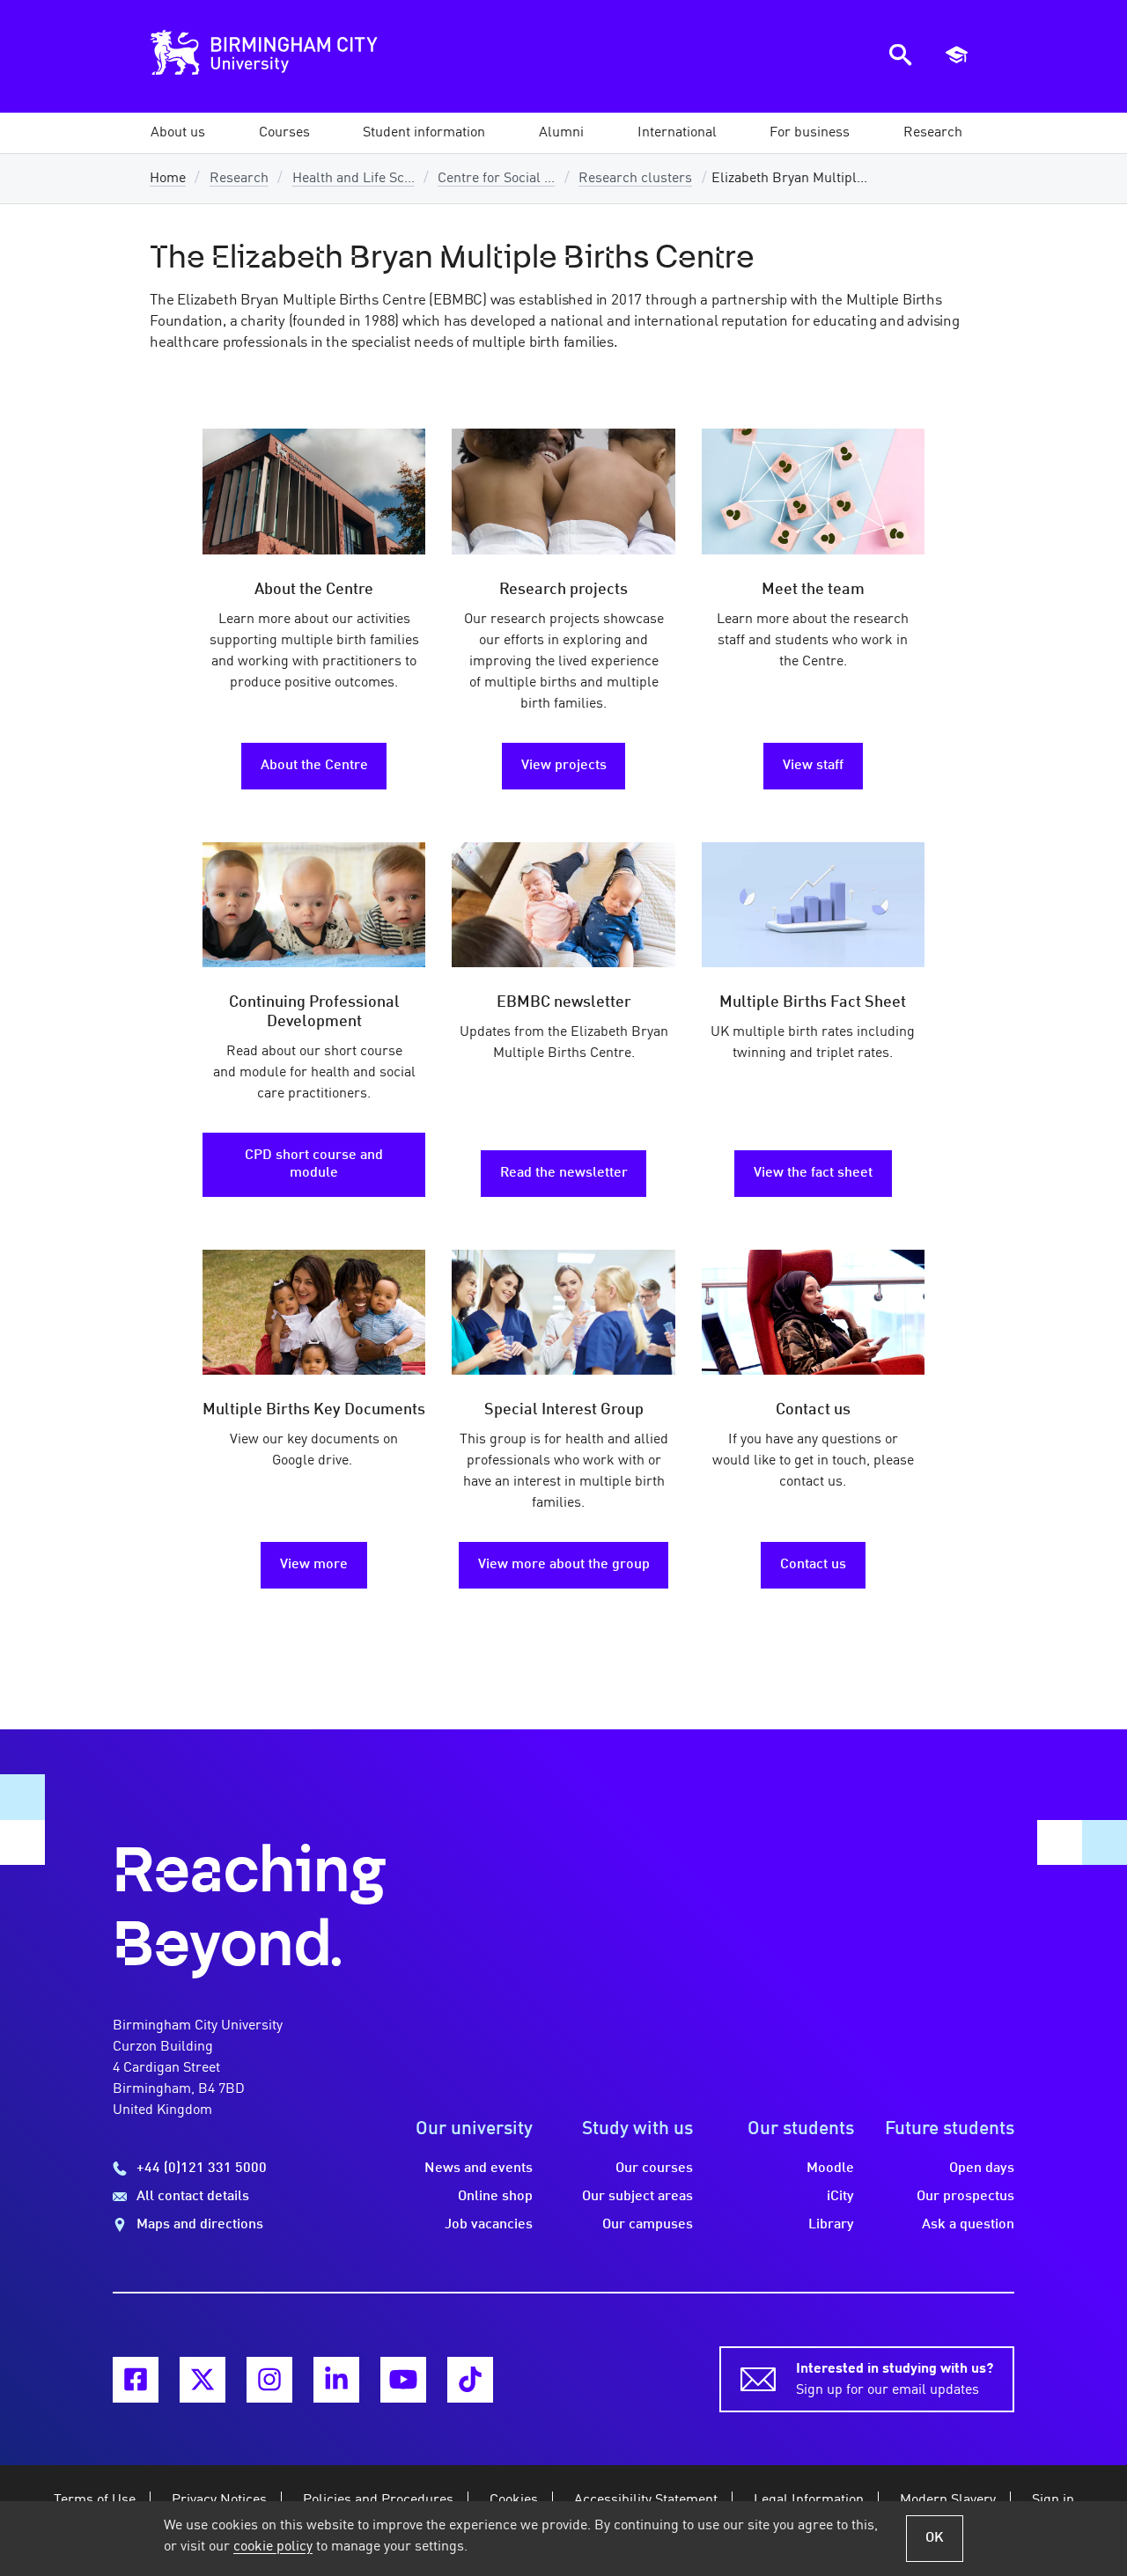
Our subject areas (637, 2197)
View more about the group (564, 1565)
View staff (813, 766)
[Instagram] (269, 2380)
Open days (982, 2169)
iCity (840, 2197)
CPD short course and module (314, 1164)
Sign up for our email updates (895, 2380)
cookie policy (273, 2547)
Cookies (514, 2500)
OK (935, 2538)
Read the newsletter (564, 1173)
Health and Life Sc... (354, 179)
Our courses (654, 2169)
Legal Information (809, 2500)
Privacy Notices (219, 2500)
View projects (564, 766)
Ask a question (968, 2225)
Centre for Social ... (496, 179)
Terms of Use (95, 2500)
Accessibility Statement (646, 2500)
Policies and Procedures (378, 2500)
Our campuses (648, 2225)
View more (314, 1565)
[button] (178, 133)
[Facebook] (136, 2380)
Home (168, 179)
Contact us (813, 1565)
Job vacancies (489, 2225)
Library (831, 2225)
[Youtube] (403, 2380)
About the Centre (314, 766)
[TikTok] (470, 2380)
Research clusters (635, 179)
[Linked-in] (336, 2380)
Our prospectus (965, 2197)
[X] (203, 2380)
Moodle (830, 2169)
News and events (479, 2169)
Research (239, 179)
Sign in (1053, 2500)
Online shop (495, 2197)
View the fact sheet (813, 1173)
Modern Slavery (948, 2500)
